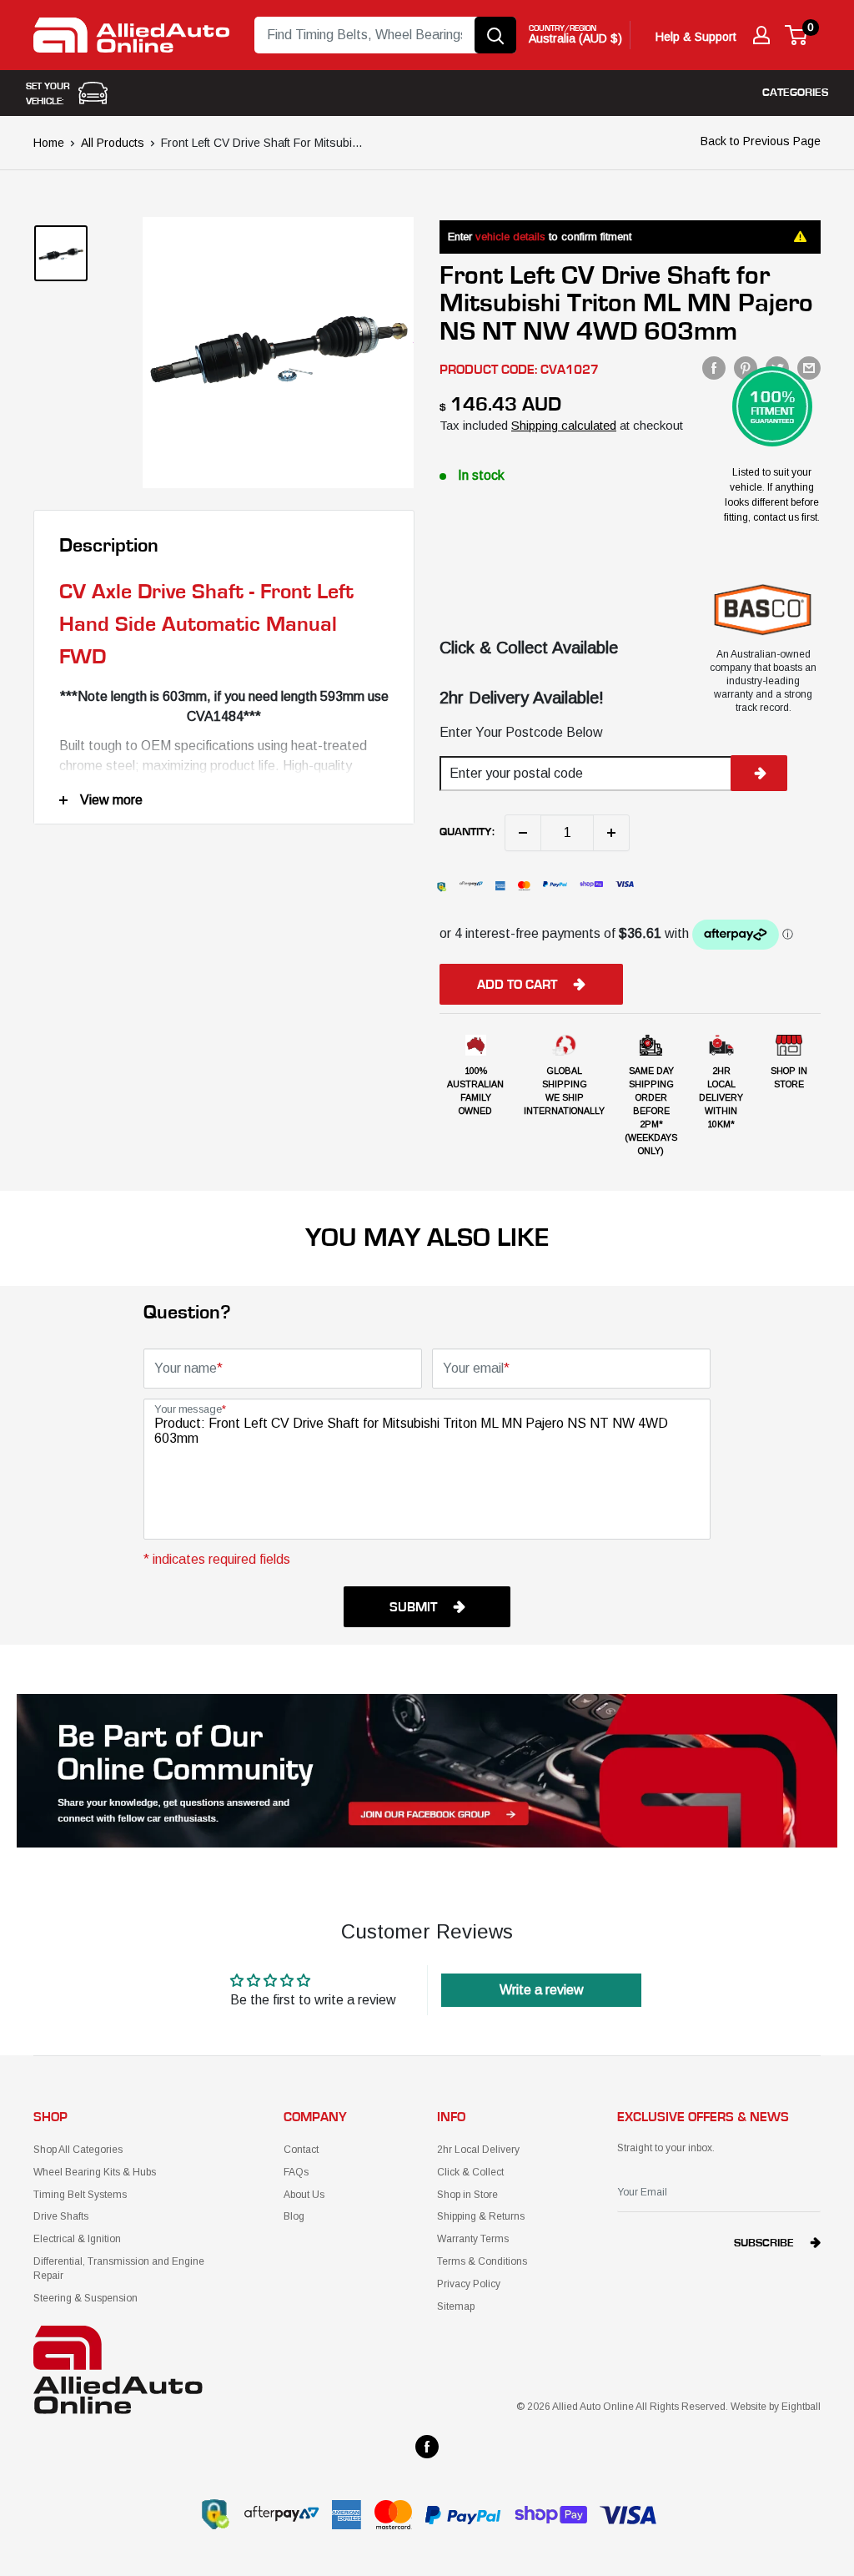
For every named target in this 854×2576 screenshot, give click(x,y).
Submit (413, 1607)
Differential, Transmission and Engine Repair (119, 2268)
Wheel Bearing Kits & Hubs (95, 2172)
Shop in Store (467, 2195)
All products (113, 143)
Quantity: (467, 832)
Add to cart (517, 985)
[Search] (495, 35)
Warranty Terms (473, 2239)
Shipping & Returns (481, 2216)
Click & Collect (470, 2172)
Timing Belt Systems (80, 2195)
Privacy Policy (469, 2284)
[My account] (761, 35)
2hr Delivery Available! (522, 698)
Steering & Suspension (85, 2298)
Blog (294, 2216)
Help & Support (696, 37)
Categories (795, 93)
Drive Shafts (61, 2216)
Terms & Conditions (482, 2261)
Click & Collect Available (529, 648)
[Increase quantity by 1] (611, 833)
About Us (304, 2195)
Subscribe (764, 2243)
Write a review (542, 1990)
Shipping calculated (564, 425)
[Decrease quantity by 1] (523, 833)
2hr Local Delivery (478, 2150)
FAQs (296, 2172)
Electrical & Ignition (77, 2239)
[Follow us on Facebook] (427, 2447)
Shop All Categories (78, 2150)
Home (49, 143)
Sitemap (456, 2306)
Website (749, 2407)
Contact (301, 2150)
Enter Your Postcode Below (521, 732)
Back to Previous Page (761, 141)
